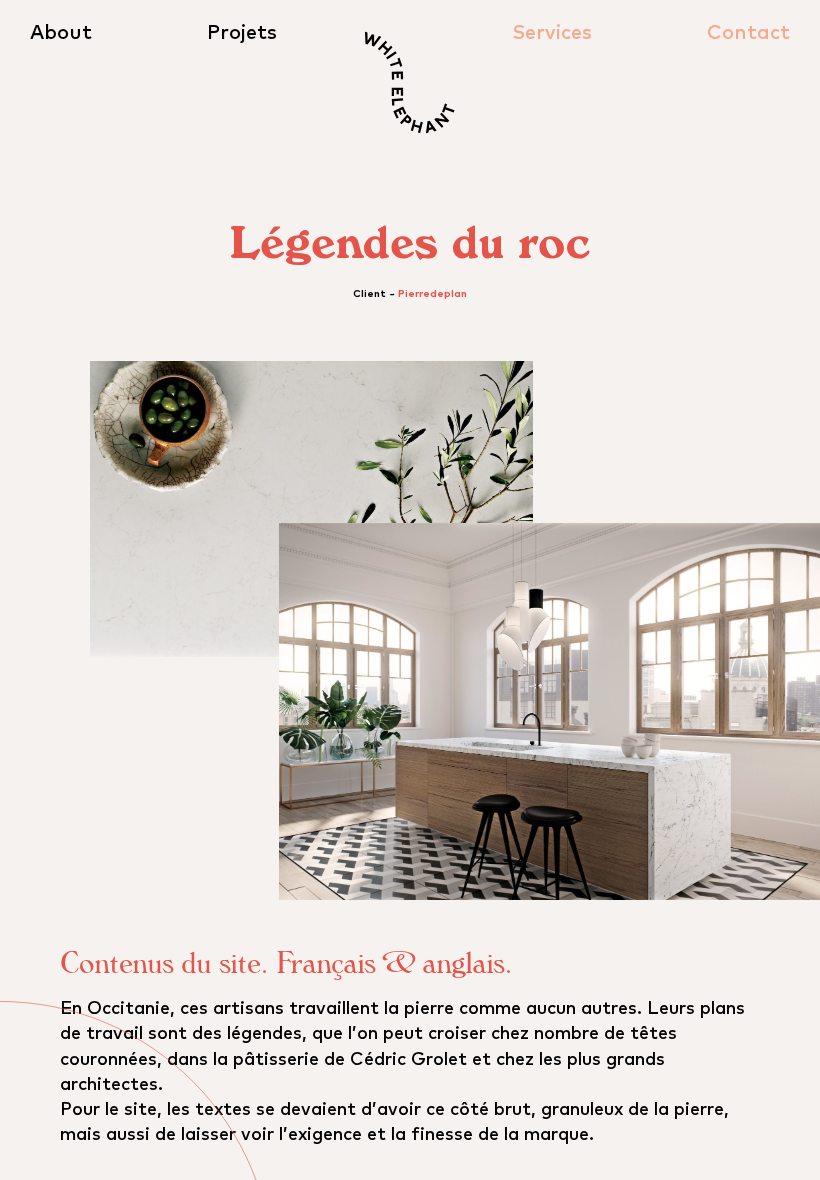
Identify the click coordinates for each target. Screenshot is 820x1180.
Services (552, 33)
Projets (242, 33)
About (61, 33)
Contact (748, 33)
